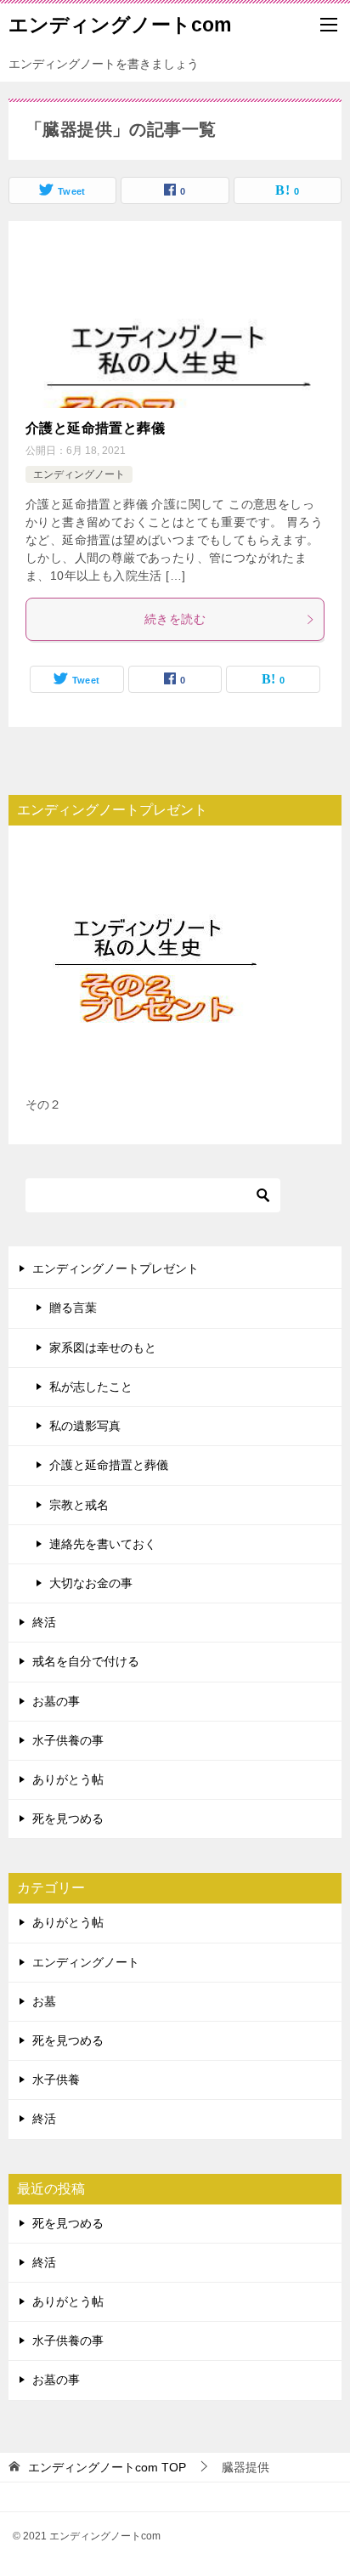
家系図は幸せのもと (103, 1348)
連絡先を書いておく (103, 1544)
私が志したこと (91, 1387)
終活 (44, 1622)
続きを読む (175, 619)
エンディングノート (79, 474)
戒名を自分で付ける (86, 1661)
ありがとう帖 (68, 1779)
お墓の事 (56, 1701)
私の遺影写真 (85, 1426)
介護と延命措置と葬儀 (95, 428)
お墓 (44, 2001)
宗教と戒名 (79, 1505)
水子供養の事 (68, 1740)
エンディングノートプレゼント (116, 1268)
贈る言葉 (73, 1308)
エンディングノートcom (120, 25)
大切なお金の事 (91, 1583)
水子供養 (56, 2080)
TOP (107, 2467)
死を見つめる (68, 1819)
